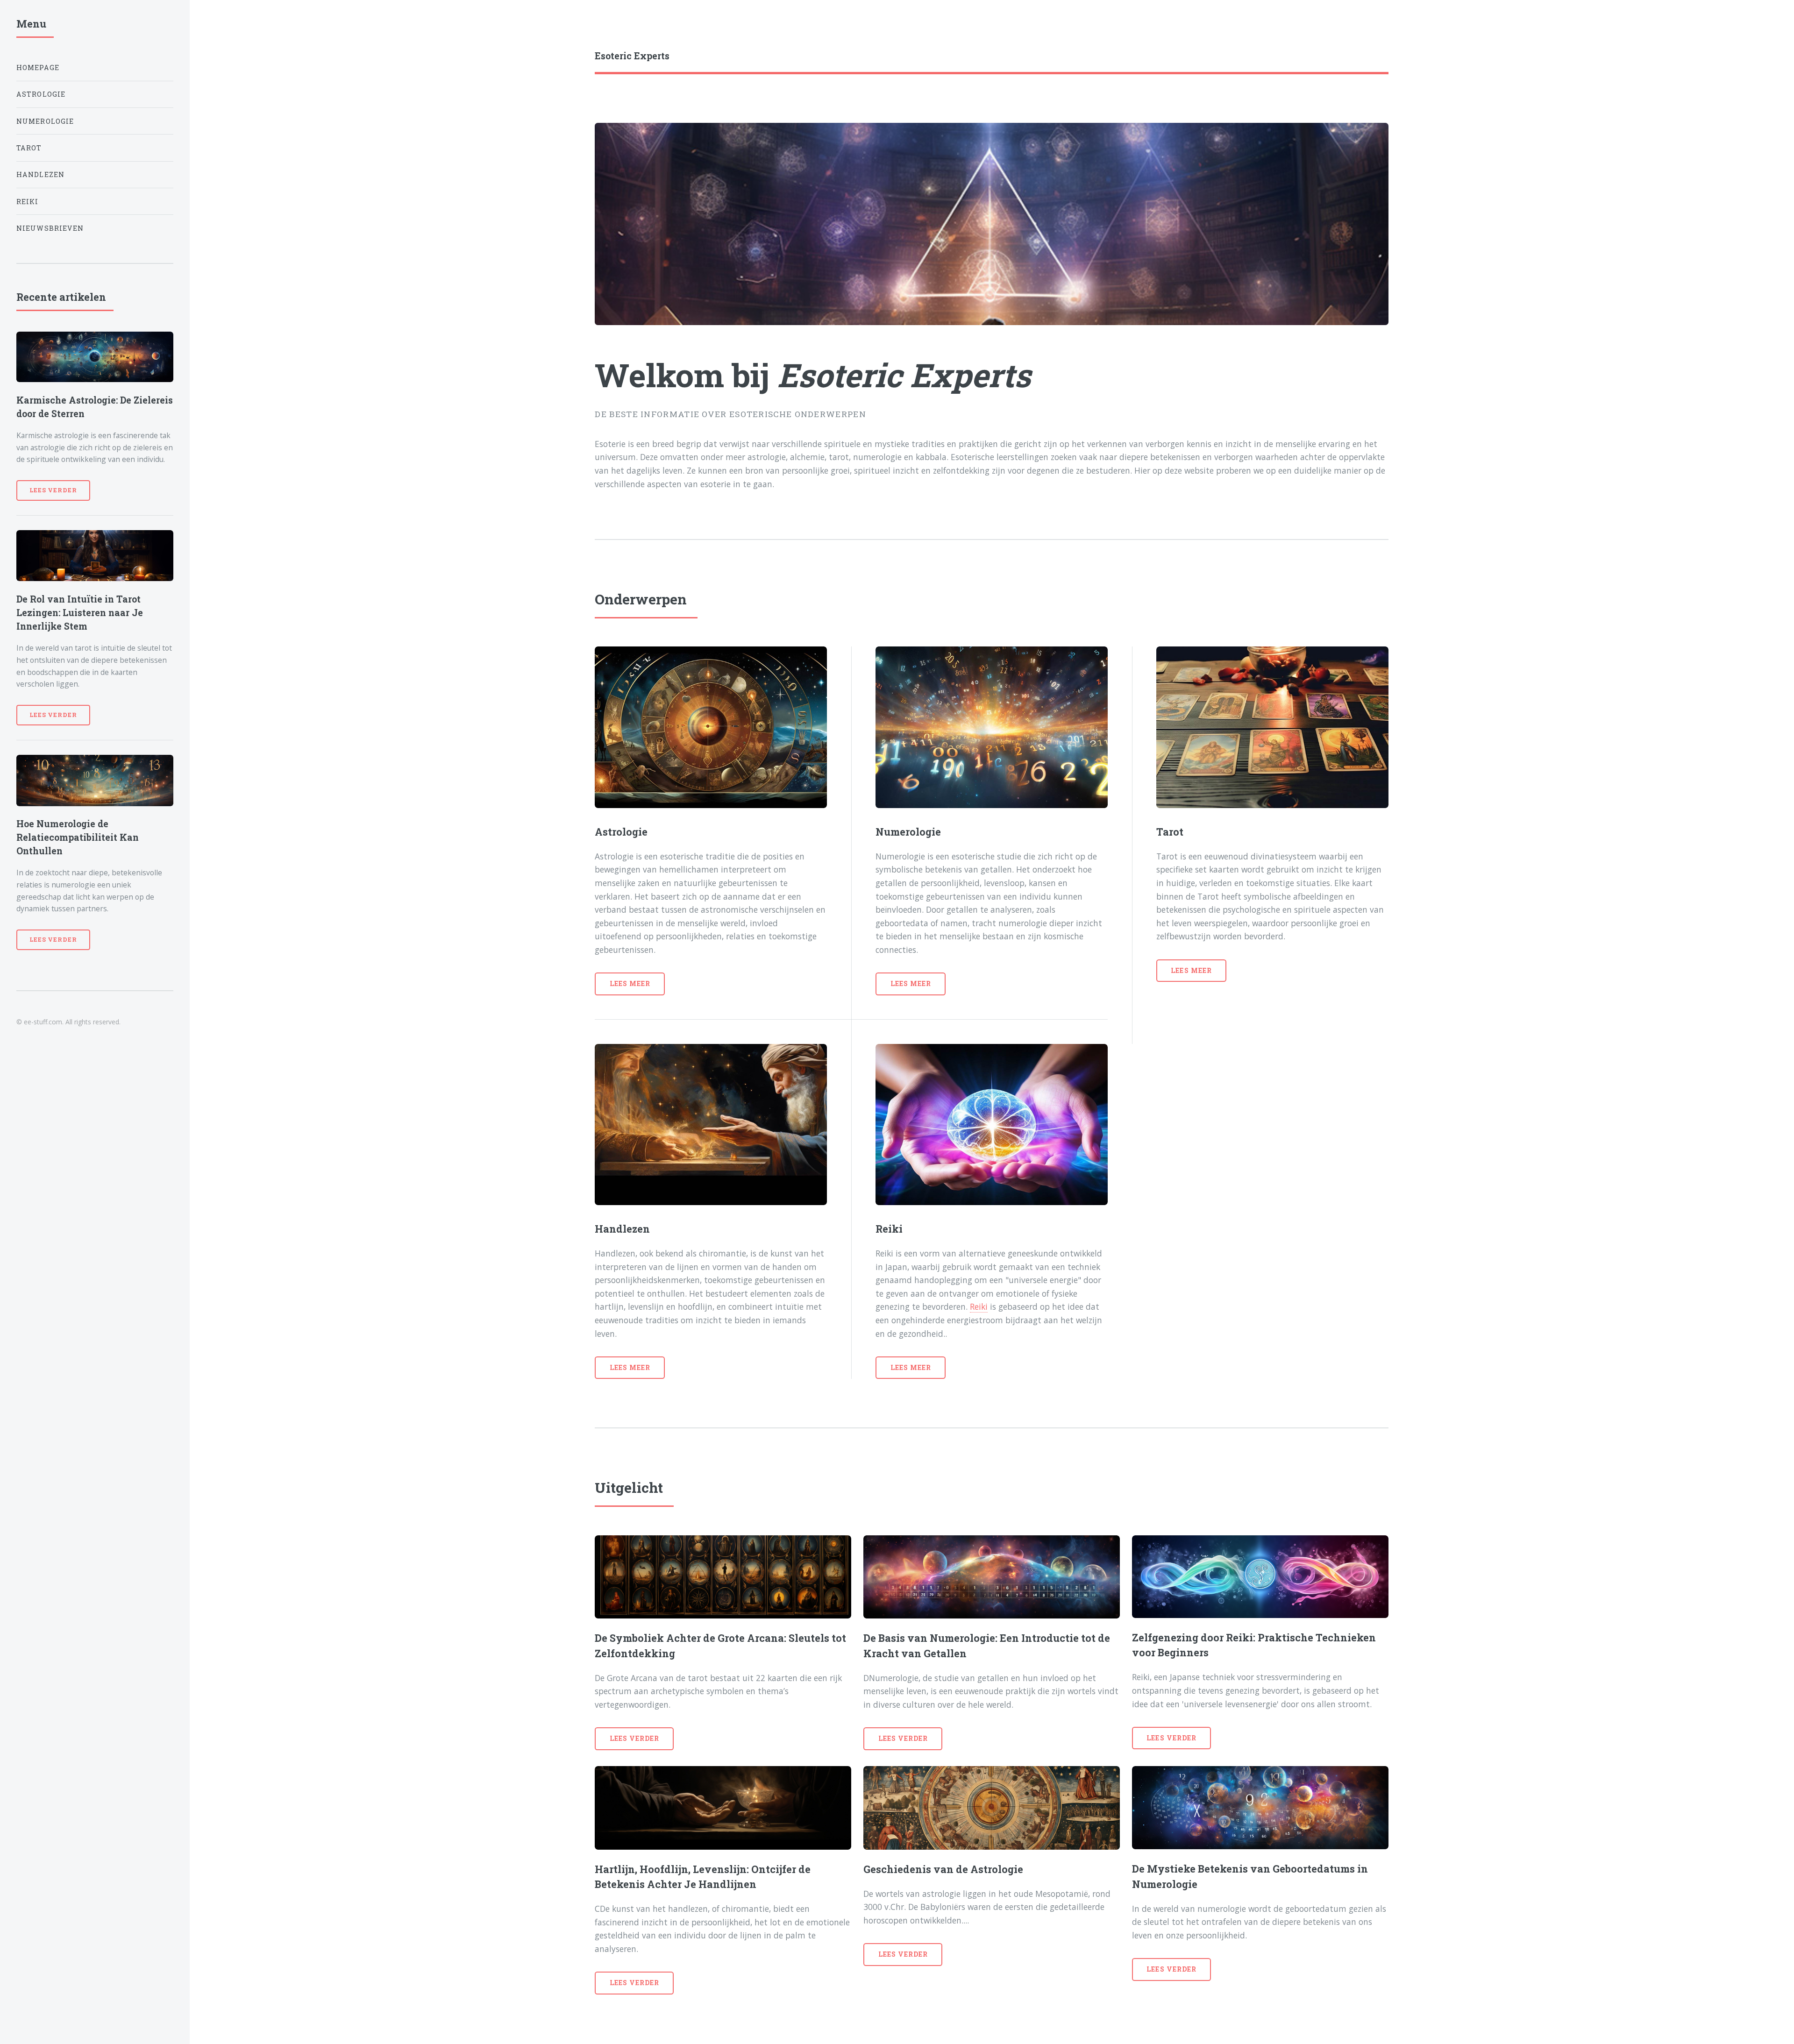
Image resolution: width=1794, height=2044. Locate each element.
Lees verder (634, 1738)
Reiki (979, 1306)
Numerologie (45, 121)
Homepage (38, 67)
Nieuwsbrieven (50, 228)
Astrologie (41, 94)
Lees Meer (630, 983)
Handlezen (41, 174)
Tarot (29, 148)
